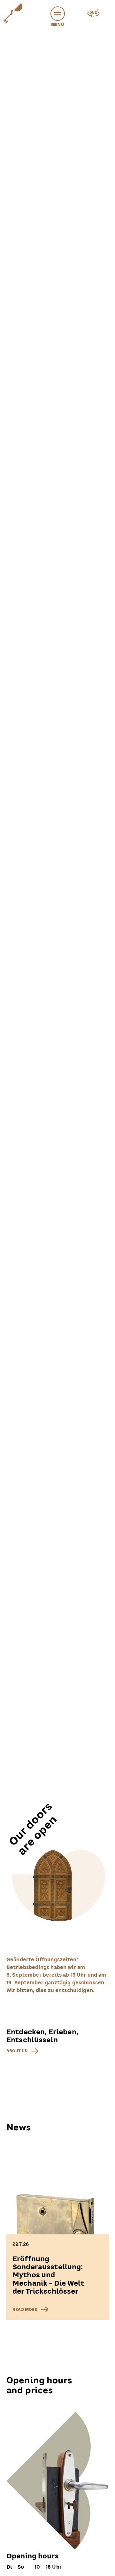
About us (17, 2051)
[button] (58, 14)
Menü (57, 25)
